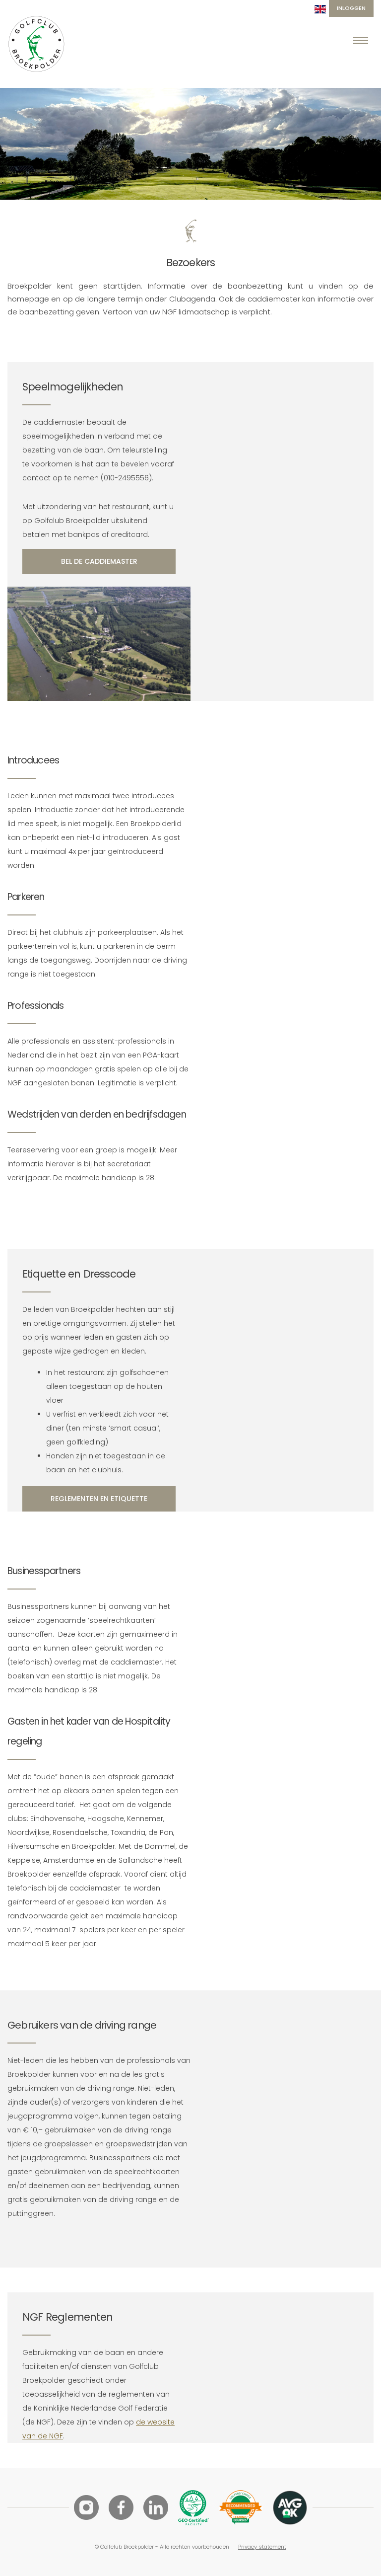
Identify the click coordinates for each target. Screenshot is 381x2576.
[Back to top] (361, 2556)
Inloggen (351, 8)
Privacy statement (262, 2547)
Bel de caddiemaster (99, 561)
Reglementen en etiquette (99, 1499)
